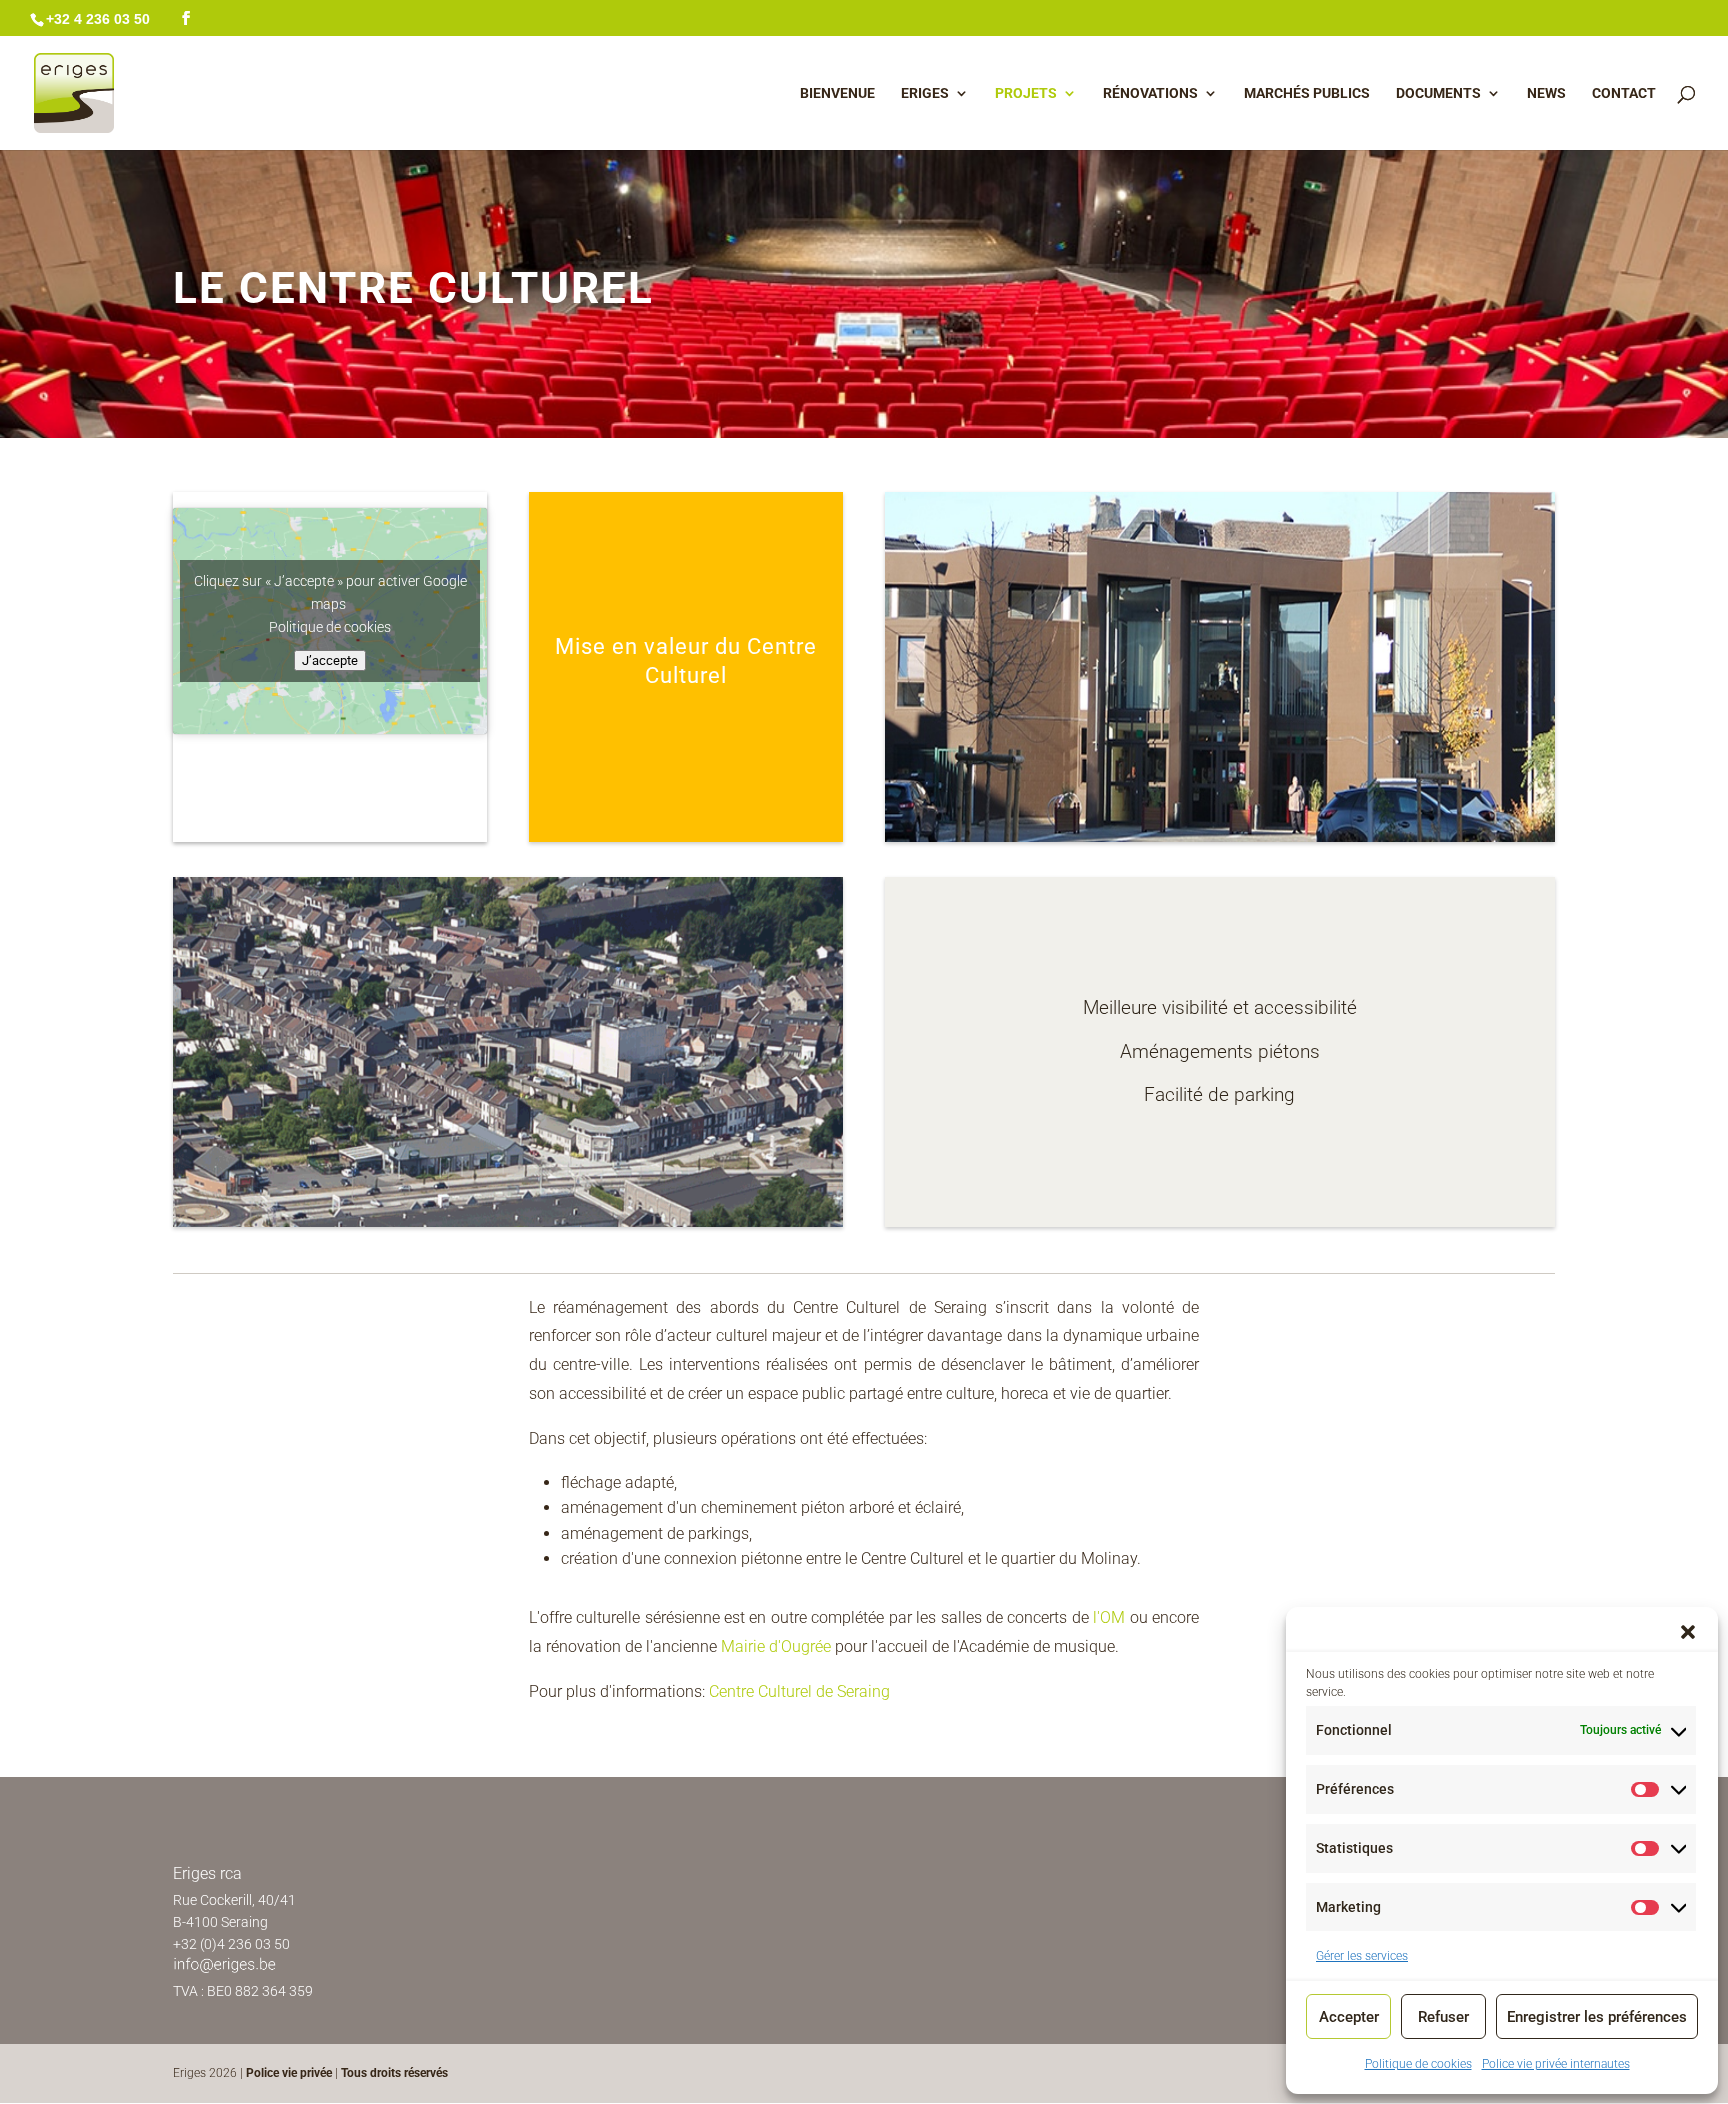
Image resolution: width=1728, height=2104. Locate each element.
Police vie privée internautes (1556, 2064)
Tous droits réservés (394, 2073)
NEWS (1546, 93)
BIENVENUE (837, 93)
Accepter (1349, 2017)
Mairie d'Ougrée (776, 1646)
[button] (1688, 1632)
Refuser (1443, 2017)
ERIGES (925, 93)
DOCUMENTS (1438, 93)
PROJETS (1026, 93)
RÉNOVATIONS (1150, 93)
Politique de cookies (1418, 2064)
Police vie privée (290, 2073)
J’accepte (330, 660)
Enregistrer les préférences (1597, 2017)
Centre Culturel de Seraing (799, 1691)
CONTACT (1624, 93)
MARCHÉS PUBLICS (1307, 93)
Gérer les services (1362, 1956)
